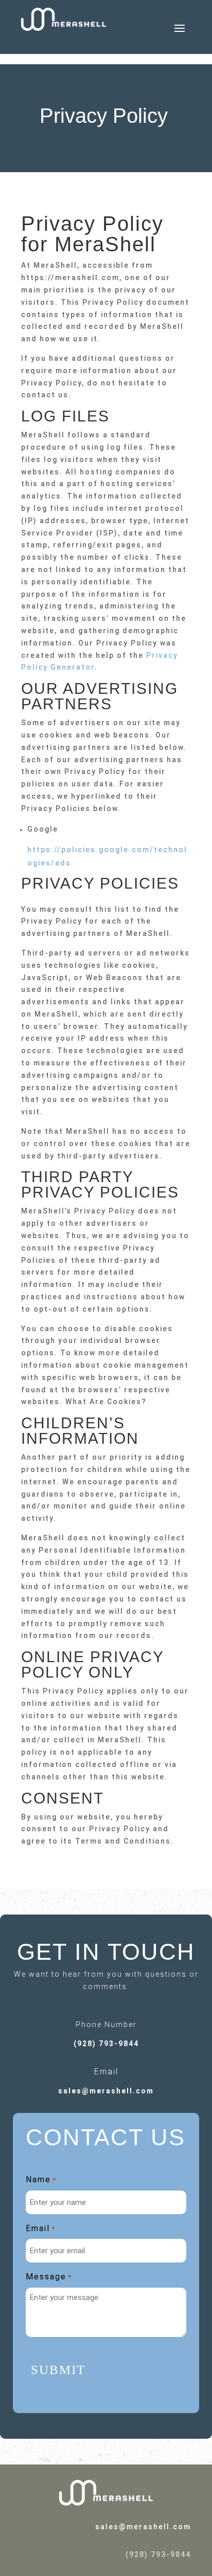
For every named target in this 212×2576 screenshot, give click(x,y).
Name (41, 2179)
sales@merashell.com (106, 2091)
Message (49, 2277)
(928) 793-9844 (106, 2044)
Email (41, 2228)
